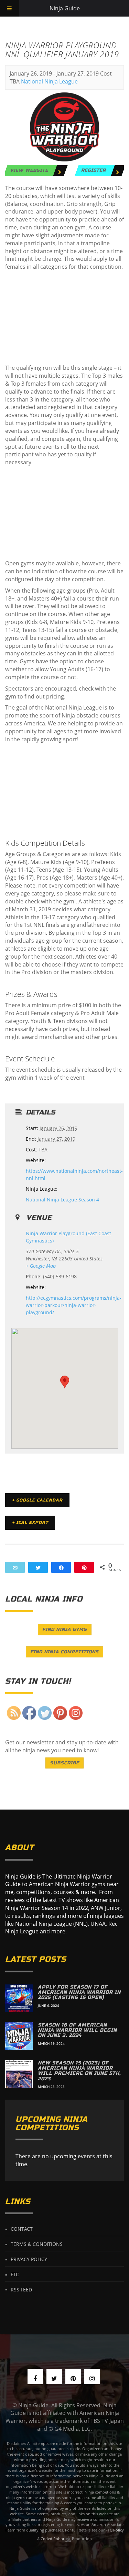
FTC (15, 2274)
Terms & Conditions (37, 2244)
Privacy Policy (29, 2259)
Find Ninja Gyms (65, 1629)
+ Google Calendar (37, 1500)
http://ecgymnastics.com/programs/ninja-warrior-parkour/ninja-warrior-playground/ (74, 1305)
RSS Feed (21, 2289)
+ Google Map (41, 1266)
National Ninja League (49, 81)
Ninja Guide (65, 8)
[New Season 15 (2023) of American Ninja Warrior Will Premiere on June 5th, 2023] (19, 2074)
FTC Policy (115, 2530)
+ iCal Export (30, 1523)
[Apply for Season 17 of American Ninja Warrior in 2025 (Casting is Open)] (19, 1998)
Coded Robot (53, 2539)
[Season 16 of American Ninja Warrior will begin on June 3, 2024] (19, 2036)
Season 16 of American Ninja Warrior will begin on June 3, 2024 (77, 2030)
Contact (22, 2229)
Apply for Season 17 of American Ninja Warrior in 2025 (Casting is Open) (79, 1992)
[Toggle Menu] (9, 8)
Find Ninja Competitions (64, 1652)
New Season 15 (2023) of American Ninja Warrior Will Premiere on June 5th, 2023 (79, 2071)
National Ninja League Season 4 (62, 1200)
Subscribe (64, 1763)
